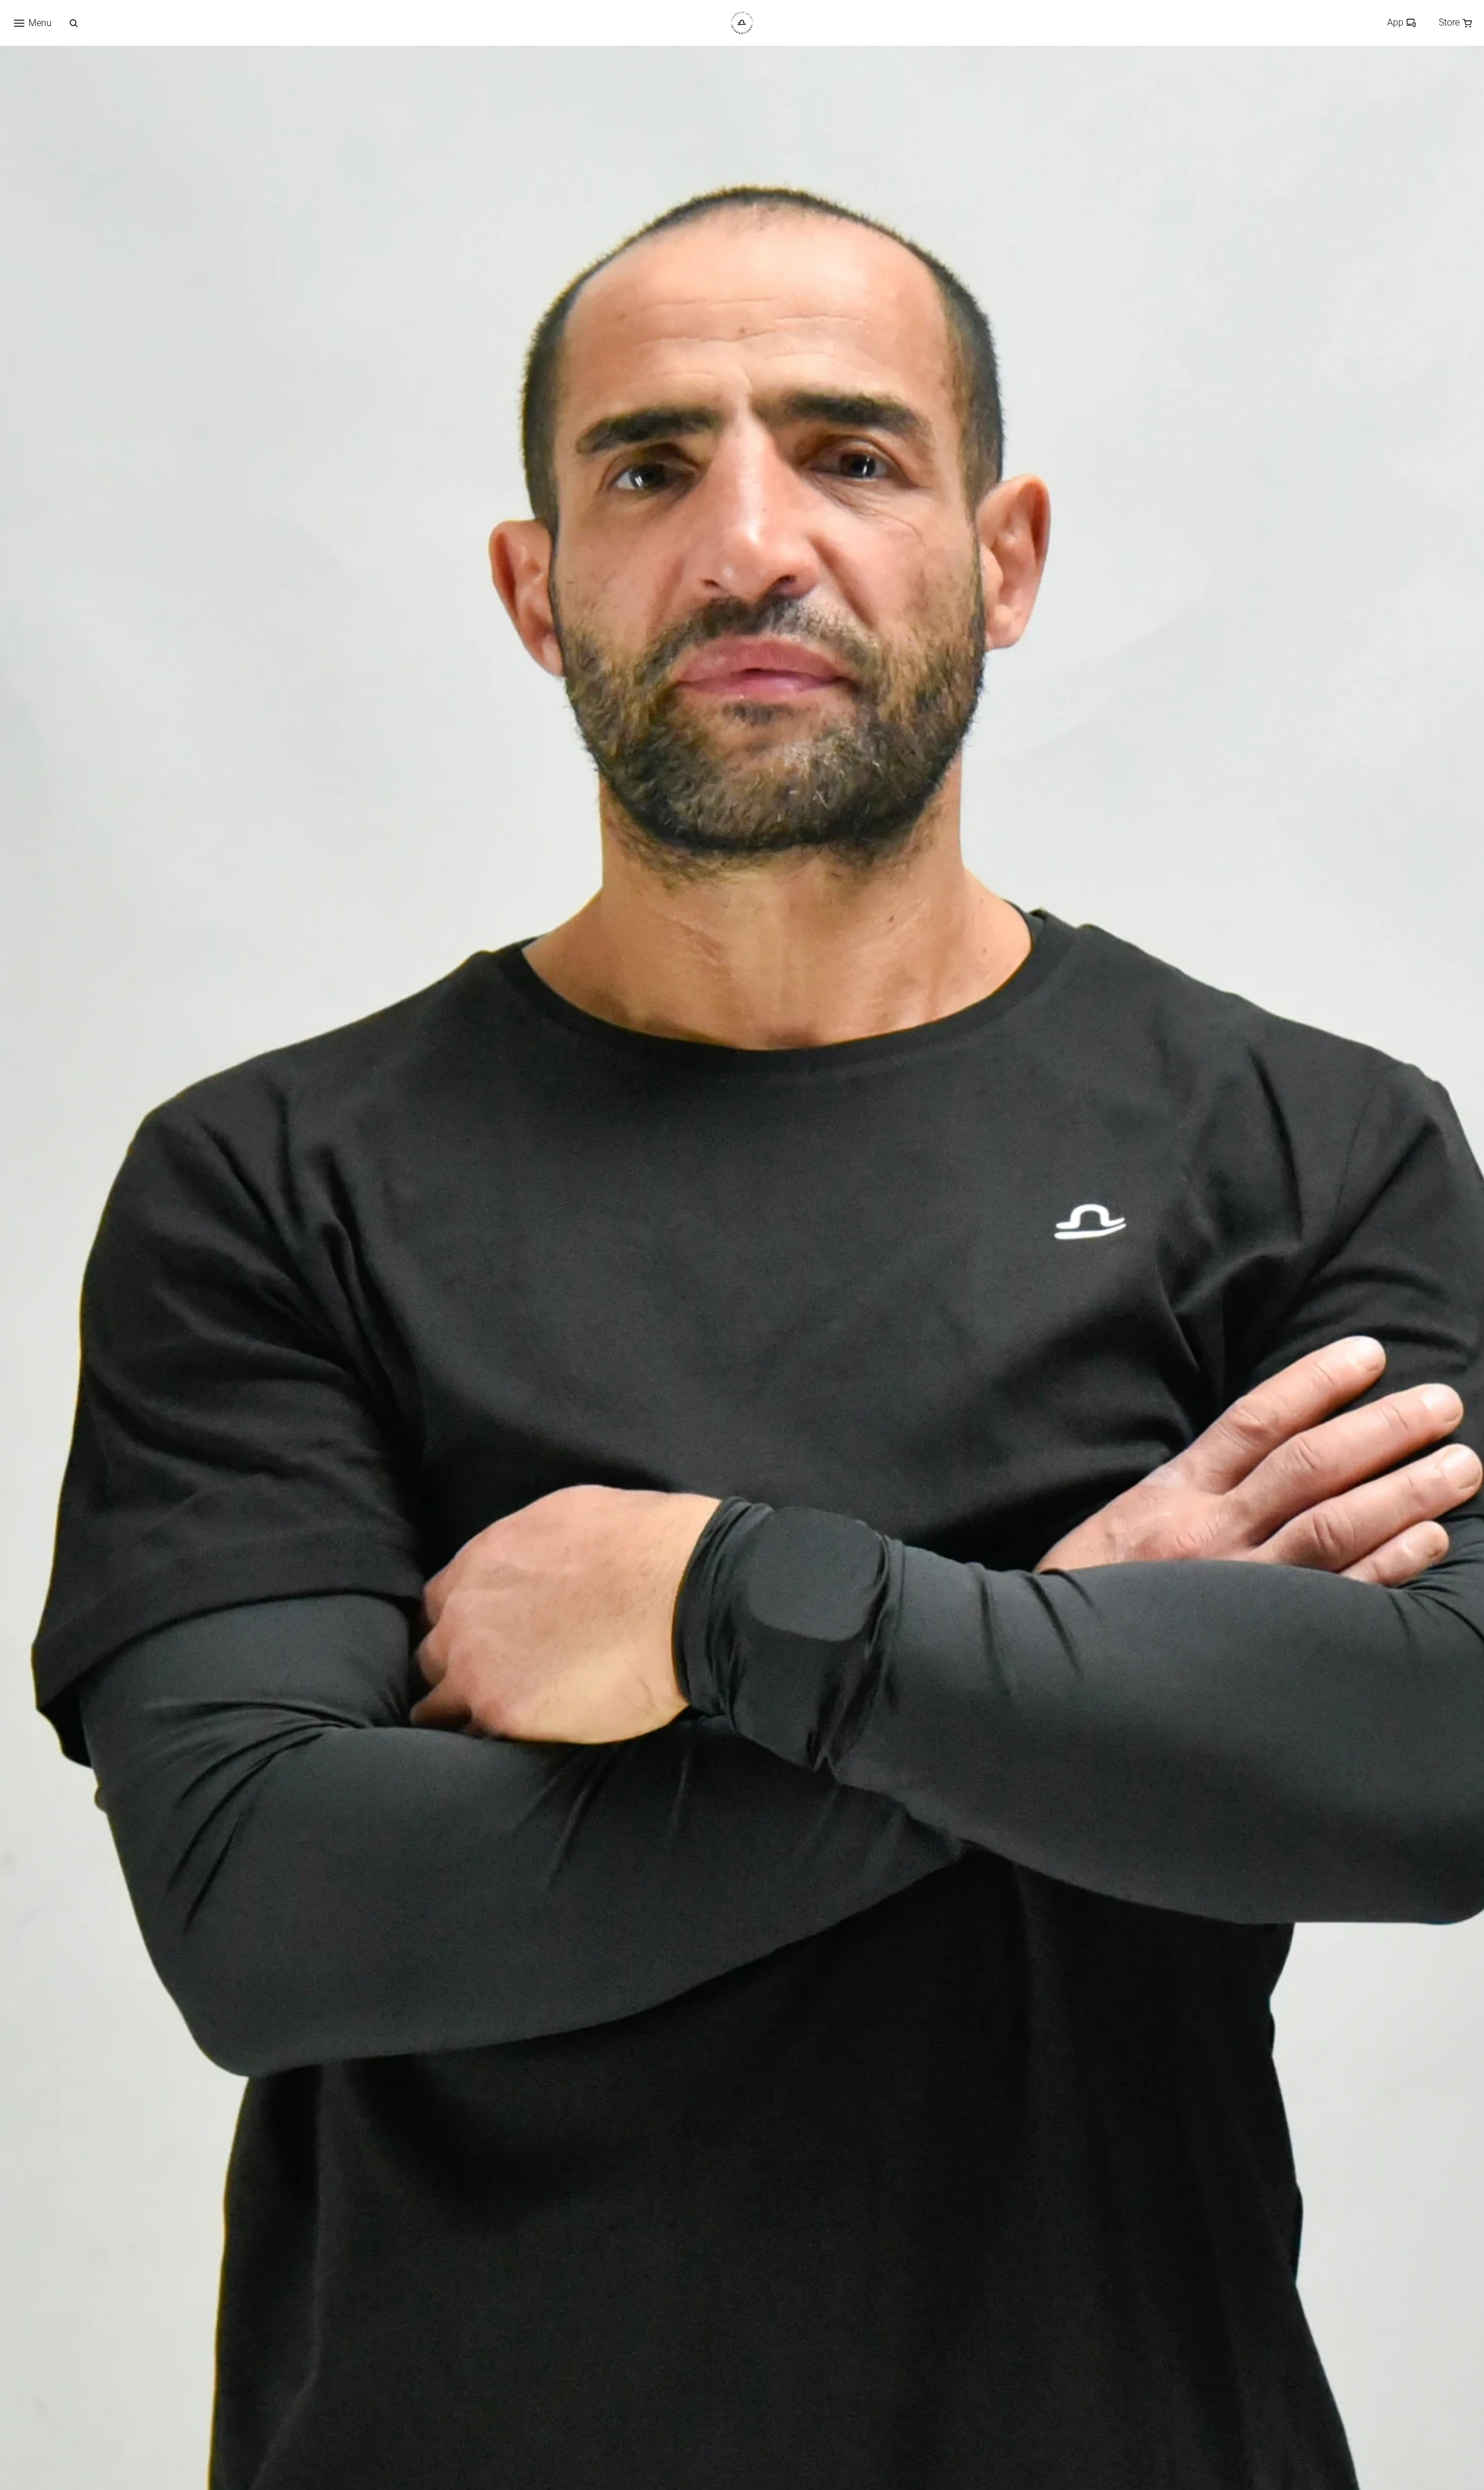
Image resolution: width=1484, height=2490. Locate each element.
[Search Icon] (74, 23)
